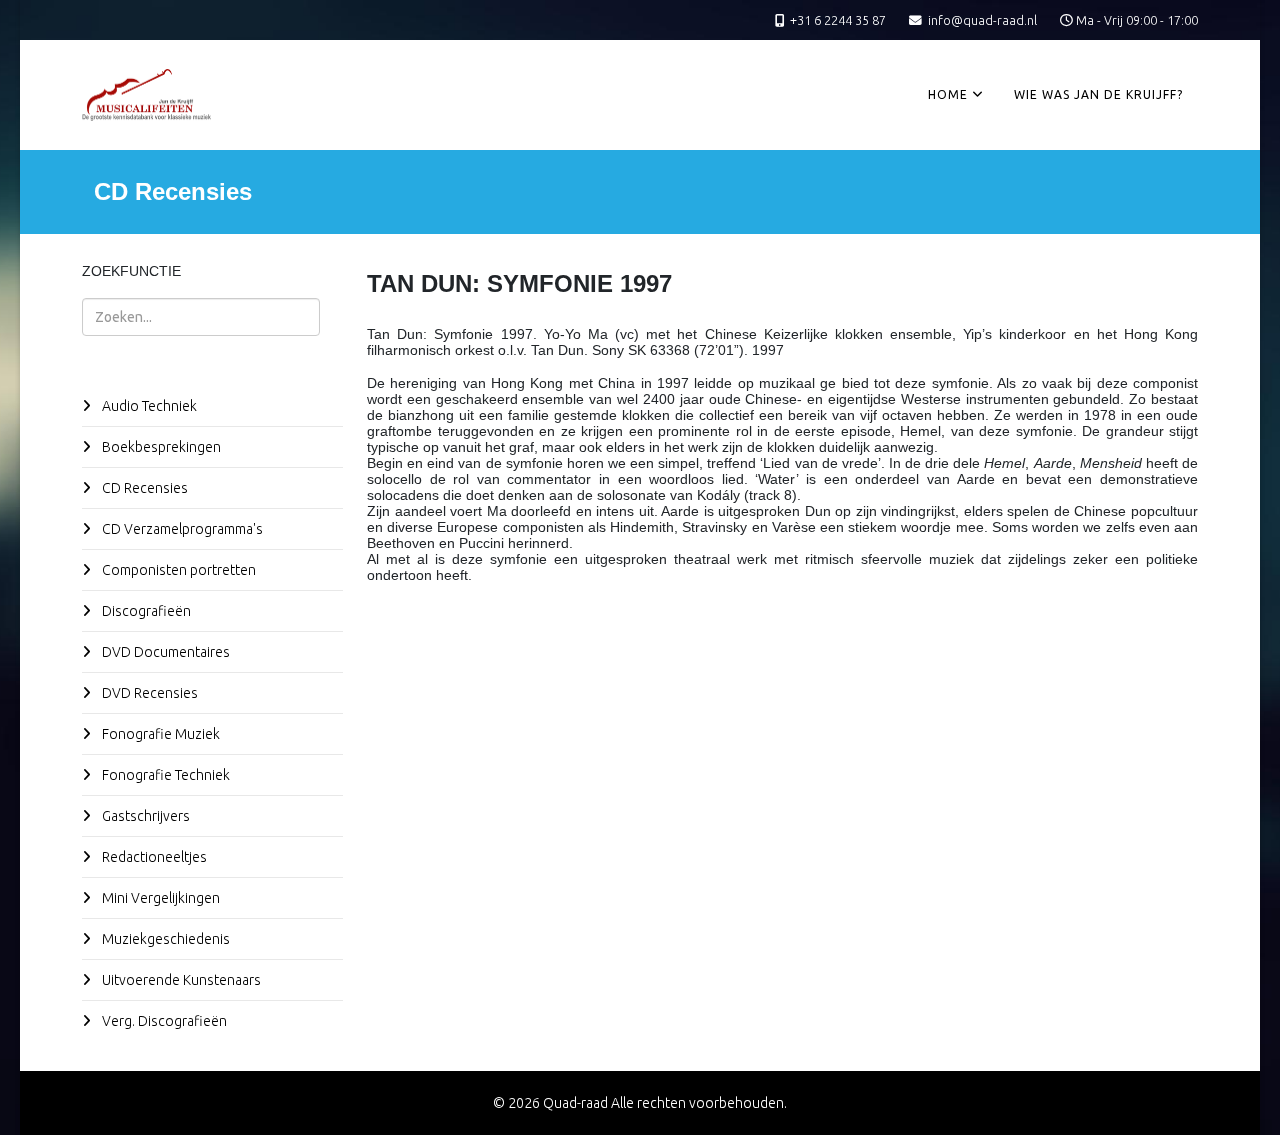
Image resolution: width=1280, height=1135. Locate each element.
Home (948, 94)
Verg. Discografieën (163, 1021)
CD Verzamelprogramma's (181, 529)
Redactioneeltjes (153, 857)
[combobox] (201, 317)
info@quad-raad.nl (982, 20)
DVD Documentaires (164, 652)
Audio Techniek (148, 406)
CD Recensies (143, 488)
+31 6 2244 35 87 (838, 20)
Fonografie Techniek (164, 775)
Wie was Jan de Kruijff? (1098, 94)
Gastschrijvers (144, 816)
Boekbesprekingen (160, 447)
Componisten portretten (177, 570)
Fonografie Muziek (159, 734)
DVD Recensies (148, 693)
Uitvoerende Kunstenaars (180, 980)
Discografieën (145, 611)
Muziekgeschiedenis (164, 939)
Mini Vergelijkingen (159, 898)
